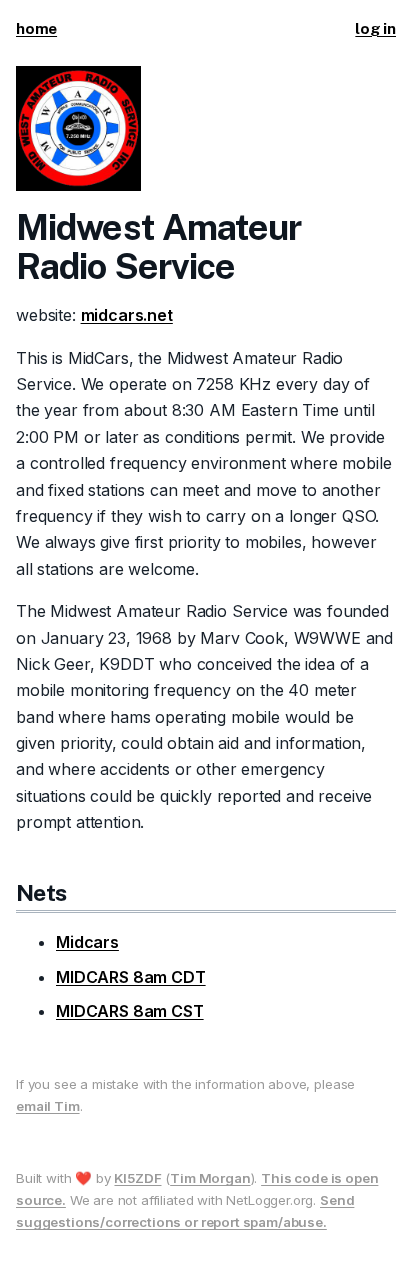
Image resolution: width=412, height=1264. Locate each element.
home (36, 28)
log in (375, 28)
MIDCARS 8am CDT (131, 977)
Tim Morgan (210, 1178)
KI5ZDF (137, 1178)
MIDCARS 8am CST (130, 1011)
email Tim (48, 1106)
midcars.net (127, 315)
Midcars (87, 942)
